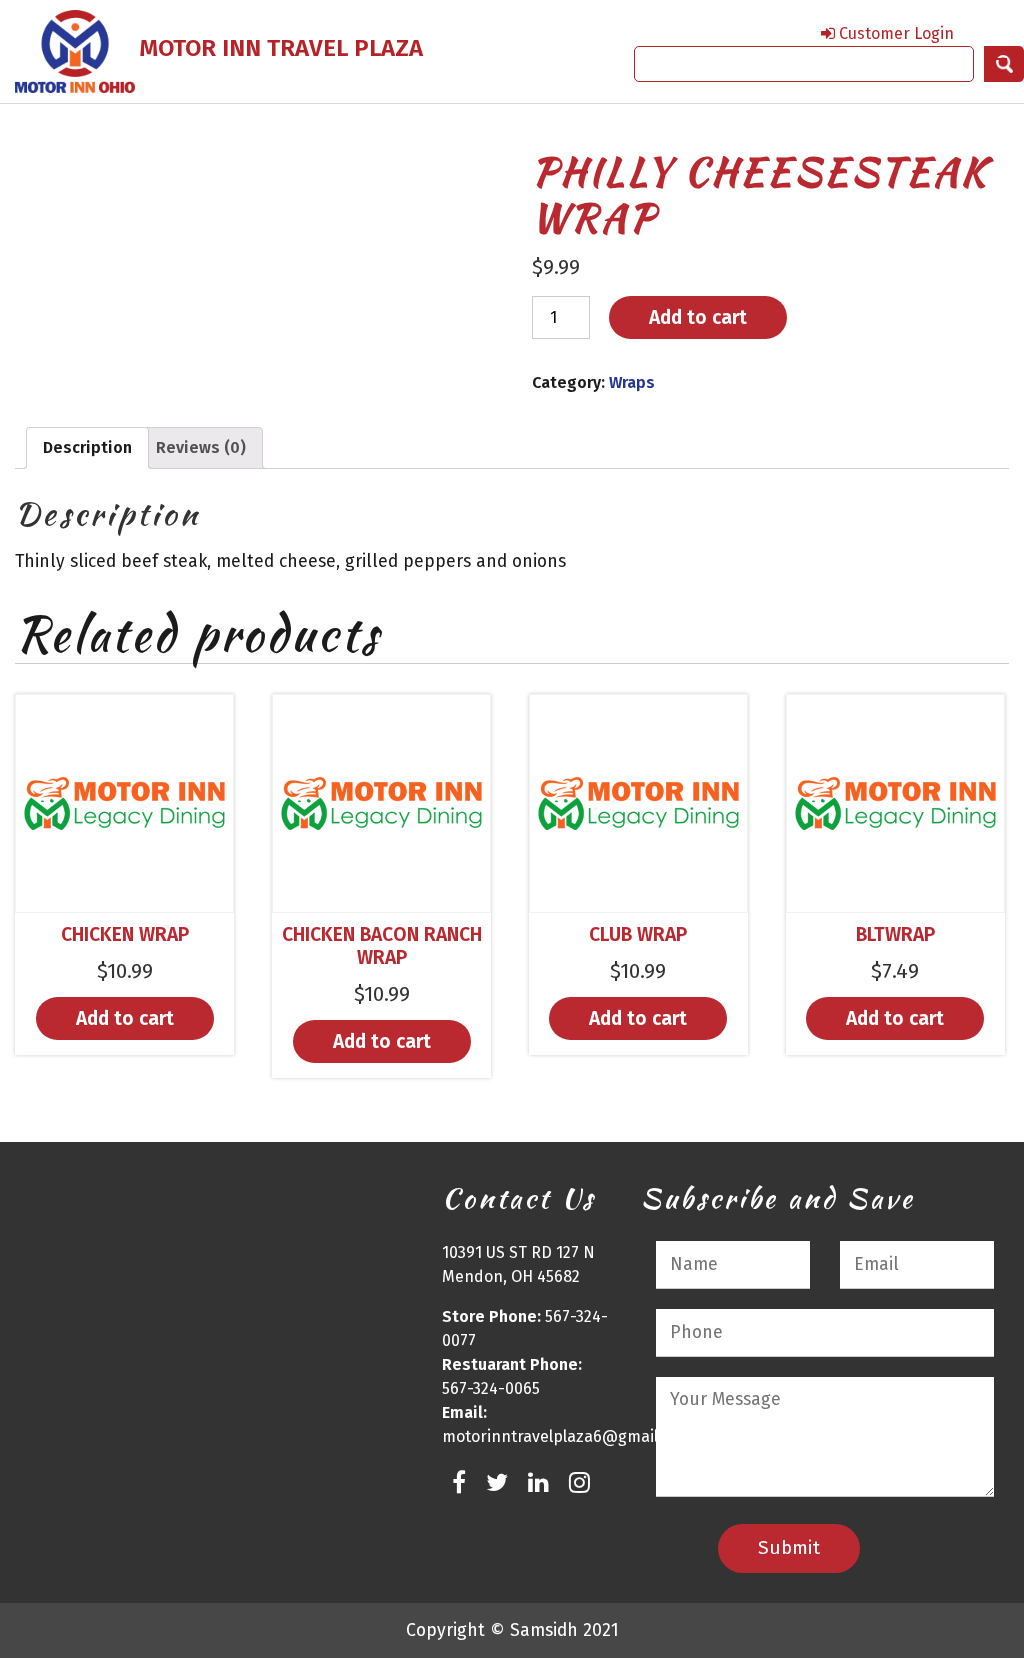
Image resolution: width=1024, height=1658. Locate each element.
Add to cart (698, 317)
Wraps (632, 382)
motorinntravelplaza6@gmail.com (567, 1436)
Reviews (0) (201, 447)
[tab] (87, 448)
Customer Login (894, 33)
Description (87, 447)
